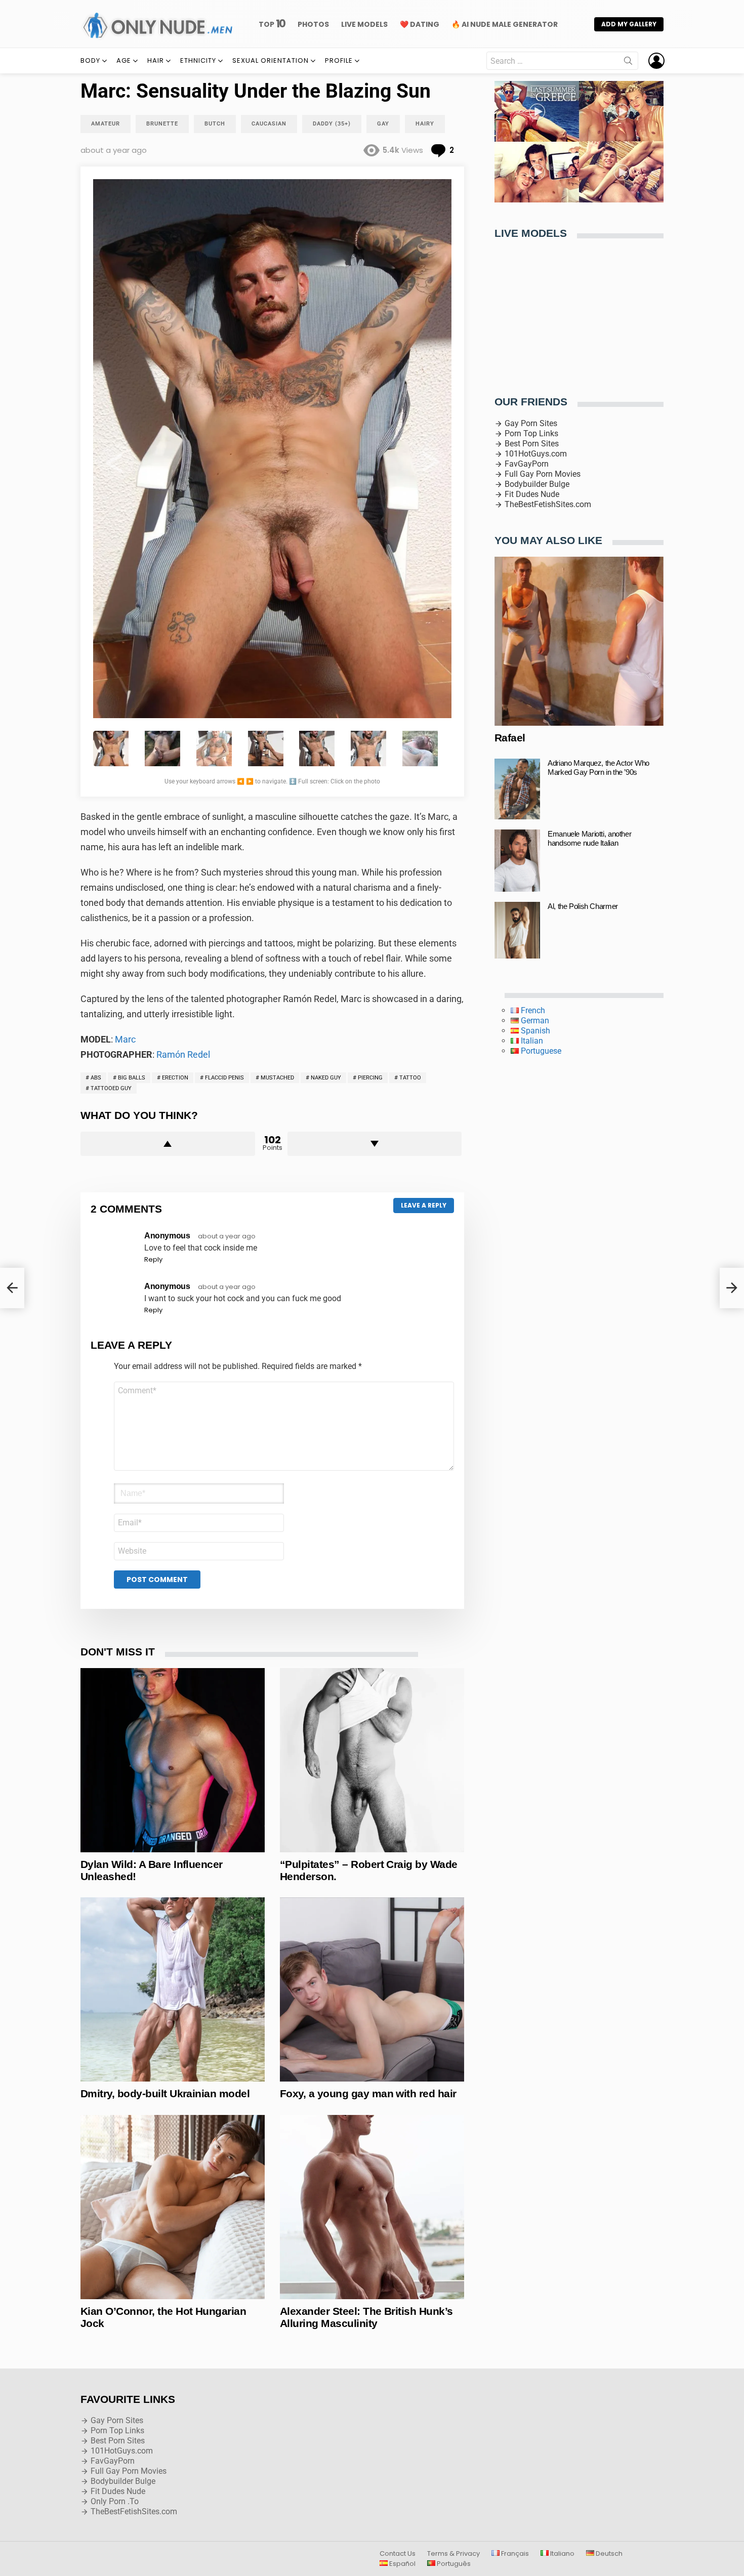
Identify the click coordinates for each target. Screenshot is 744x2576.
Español (402, 2564)
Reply (153, 1259)
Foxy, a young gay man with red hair (368, 2093)
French (532, 1010)
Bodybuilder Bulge (537, 484)
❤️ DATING (420, 24)
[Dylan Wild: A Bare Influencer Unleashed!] (173, 1760)
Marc (125, 1039)
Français (514, 2554)
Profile (339, 60)
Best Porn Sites (532, 444)
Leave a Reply (424, 1205)
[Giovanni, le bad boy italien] (12, 1288)
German (534, 1021)
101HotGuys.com (536, 454)
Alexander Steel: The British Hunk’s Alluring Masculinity (366, 2317)
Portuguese (540, 1051)
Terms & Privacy (453, 2554)
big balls (132, 1078)
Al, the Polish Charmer (583, 906)
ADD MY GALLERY (629, 24)
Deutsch (608, 2554)
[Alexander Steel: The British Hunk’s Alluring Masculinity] (372, 2207)
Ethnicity (198, 60)
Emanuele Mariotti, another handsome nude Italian (589, 838)
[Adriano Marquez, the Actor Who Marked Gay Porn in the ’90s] (517, 789)
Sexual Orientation (271, 60)
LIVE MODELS (364, 24)
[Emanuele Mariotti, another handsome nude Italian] (517, 860)
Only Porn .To (115, 2501)
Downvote (375, 1144)
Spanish (534, 1031)
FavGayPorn (527, 464)
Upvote (168, 1144)
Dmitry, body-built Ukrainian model (165, 2093)
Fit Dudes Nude (532, 494)
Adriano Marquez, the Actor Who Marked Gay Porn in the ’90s (598, 767)
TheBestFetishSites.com (548, 504)
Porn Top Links (531, 433)
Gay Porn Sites (531, 423)
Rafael (510, 738)
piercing (370, 1078)
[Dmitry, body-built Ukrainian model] (173, 1989)
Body (90, 60)
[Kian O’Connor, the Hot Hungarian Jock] (173, 2207)
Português (453, 2564)
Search (628, 63)
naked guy (326, 1078)
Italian (531, 1041)
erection (175, 1078)
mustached (277, 1078)
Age (124, 60)
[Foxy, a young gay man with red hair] (372, 1989)
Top (272, 24)
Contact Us (398, 2554)
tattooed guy (111, 1088)
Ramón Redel (183, 1054)
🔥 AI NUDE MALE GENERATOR (505, 24)
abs (96, 1078)
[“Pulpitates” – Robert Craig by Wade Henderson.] (372, 1760)
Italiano (562, 2554)
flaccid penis (224, 1078)
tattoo (410, 1078)
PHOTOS (313, 24)
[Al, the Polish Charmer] (517, 930)
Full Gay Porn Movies (543, 474)
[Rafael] (579, 641)
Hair (156, 60)
